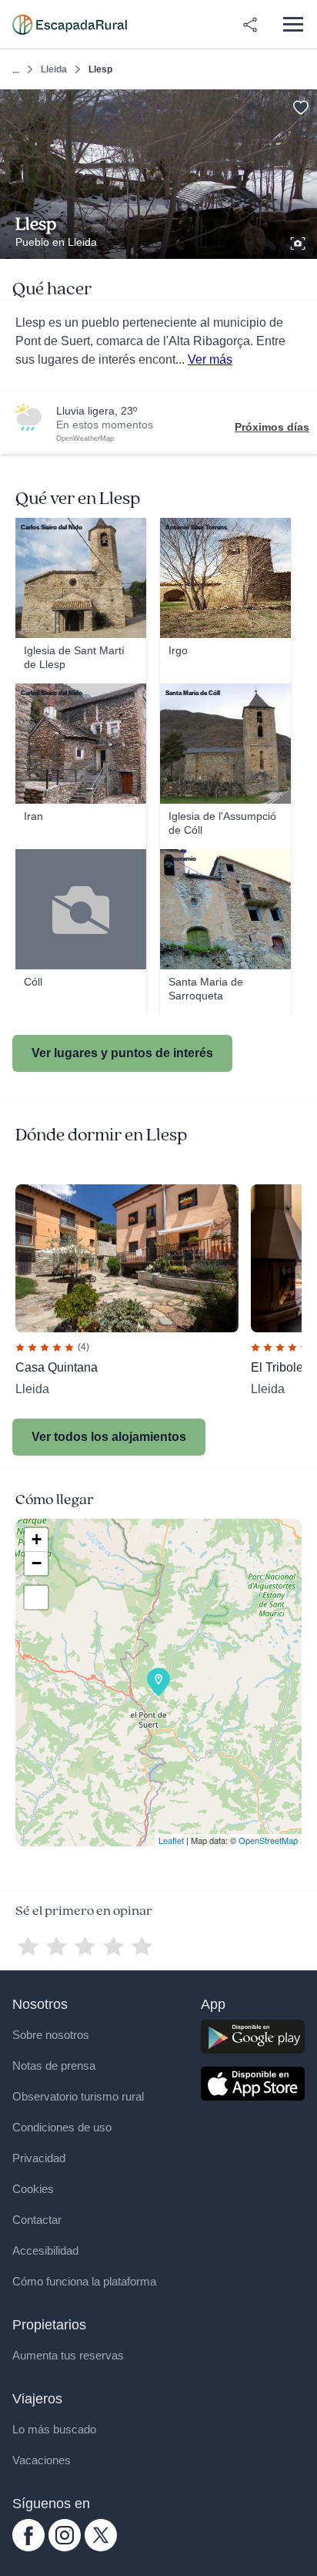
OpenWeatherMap (85, 438)
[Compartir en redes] (250, 25)
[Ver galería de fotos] (299, 241)
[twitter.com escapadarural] (101, 2547)
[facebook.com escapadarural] (28, 2547)
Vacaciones (42, 2460)
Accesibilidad (45, 2250)
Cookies (33, 2189)
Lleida (54, 69)
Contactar (37, 2220)
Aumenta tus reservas (68, 2355)
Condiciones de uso (62, 2127)
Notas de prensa (54, 2066)
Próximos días (272, 427)
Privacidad (39, 2158)
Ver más (210, 359)
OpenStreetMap (268, 1840)
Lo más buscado (54, 2429)
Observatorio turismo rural (78, 2096)
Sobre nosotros (51, 2035)
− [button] (37, 1563)
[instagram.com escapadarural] (65, 2547)
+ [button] (37, 1539)
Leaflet (171, 1840)
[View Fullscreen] (36, 1597)
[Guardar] (300, 106)
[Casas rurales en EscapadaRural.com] (70, 25)
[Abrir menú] (293, 24)
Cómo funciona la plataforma (84, 2281)
